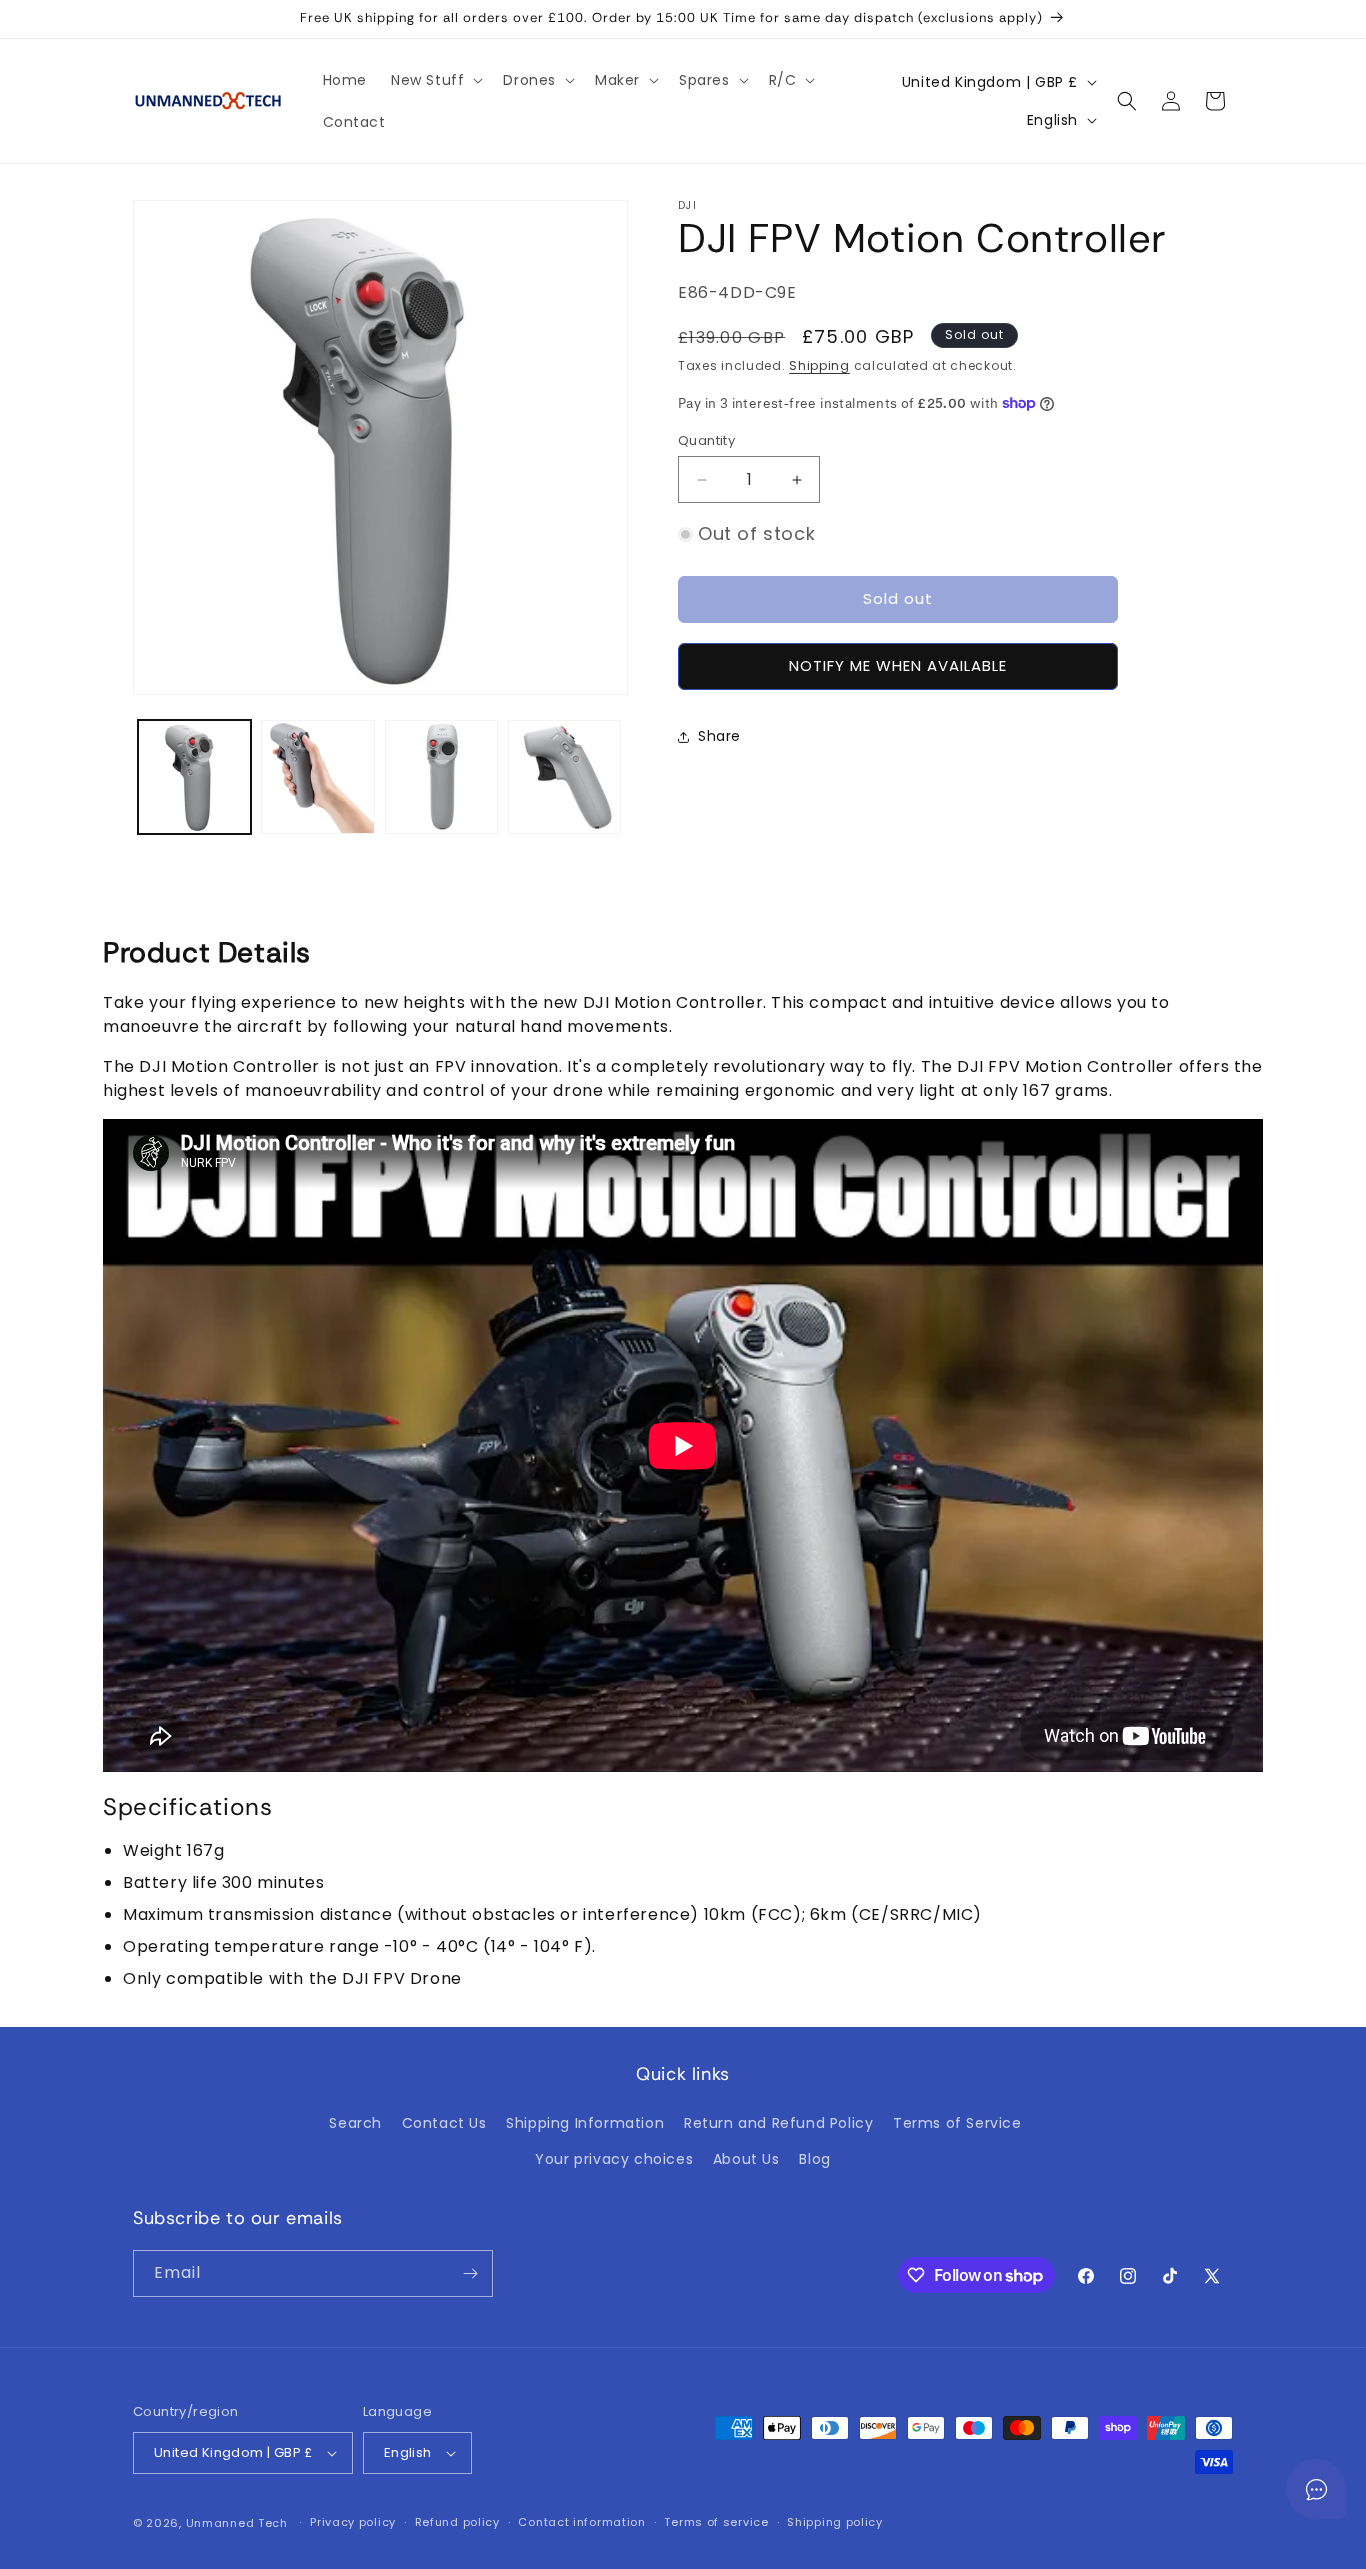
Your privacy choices (614, 2159)
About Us (746, 2159)
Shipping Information (585, 2123)
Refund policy (457, 2522)
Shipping (819, 365)
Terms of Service (957, 2123)
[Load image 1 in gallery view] (194, 776)
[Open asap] (1316, 2489)
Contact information (581, 2522)
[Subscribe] (470, 2273)
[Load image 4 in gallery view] (564, 776)
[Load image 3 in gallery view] (441, 776)
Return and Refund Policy (778, 2123)
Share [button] (719, 736)
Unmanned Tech (237, 2523)
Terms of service (716, 2522)
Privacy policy (353, 2522)
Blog (814, 2159)
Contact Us (444, 2123)
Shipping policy (835, 2522)
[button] (435, 80)
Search (355, 2123)
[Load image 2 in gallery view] (317, 776)
